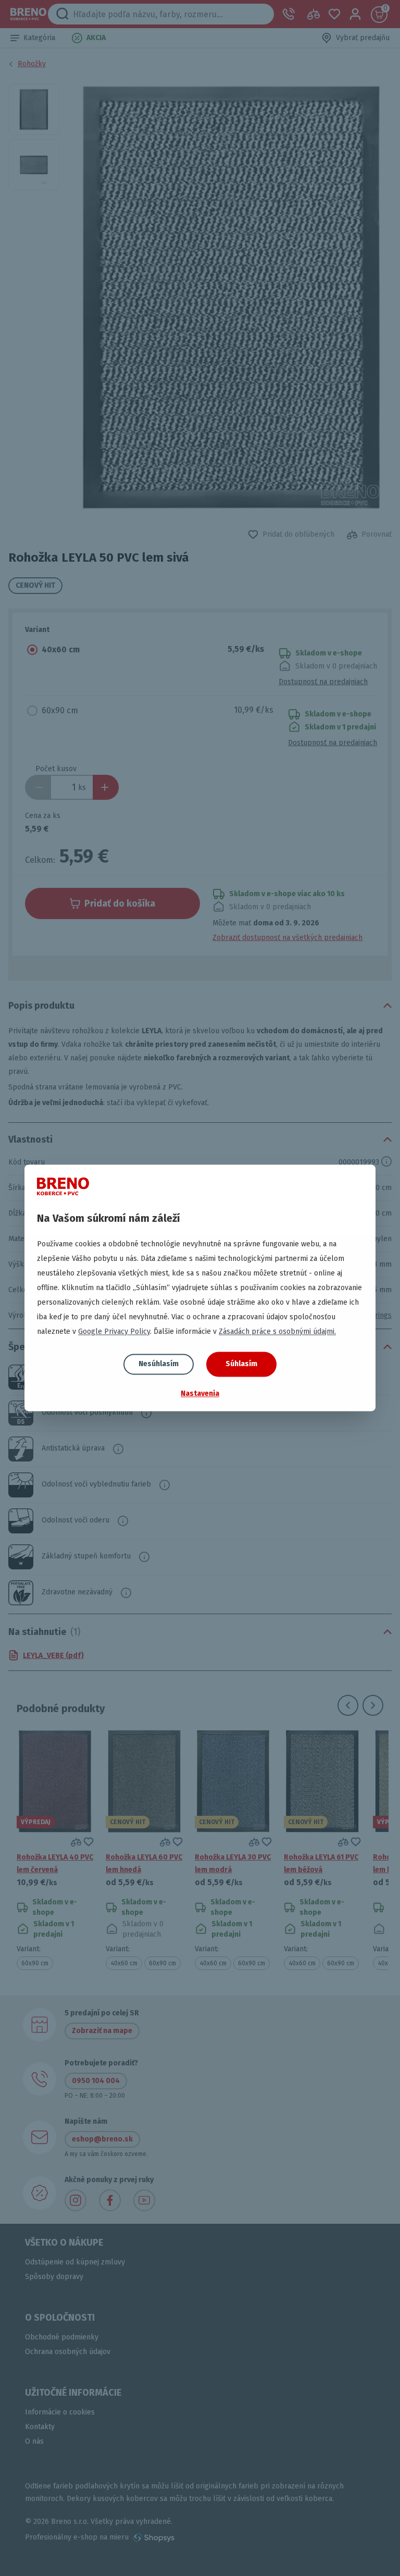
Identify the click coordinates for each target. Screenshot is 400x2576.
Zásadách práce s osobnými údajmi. (277, 1332)
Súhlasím (241, 1364)
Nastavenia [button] (200, 1394)
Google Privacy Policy (114, 1332)
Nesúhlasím (159, 1364)
